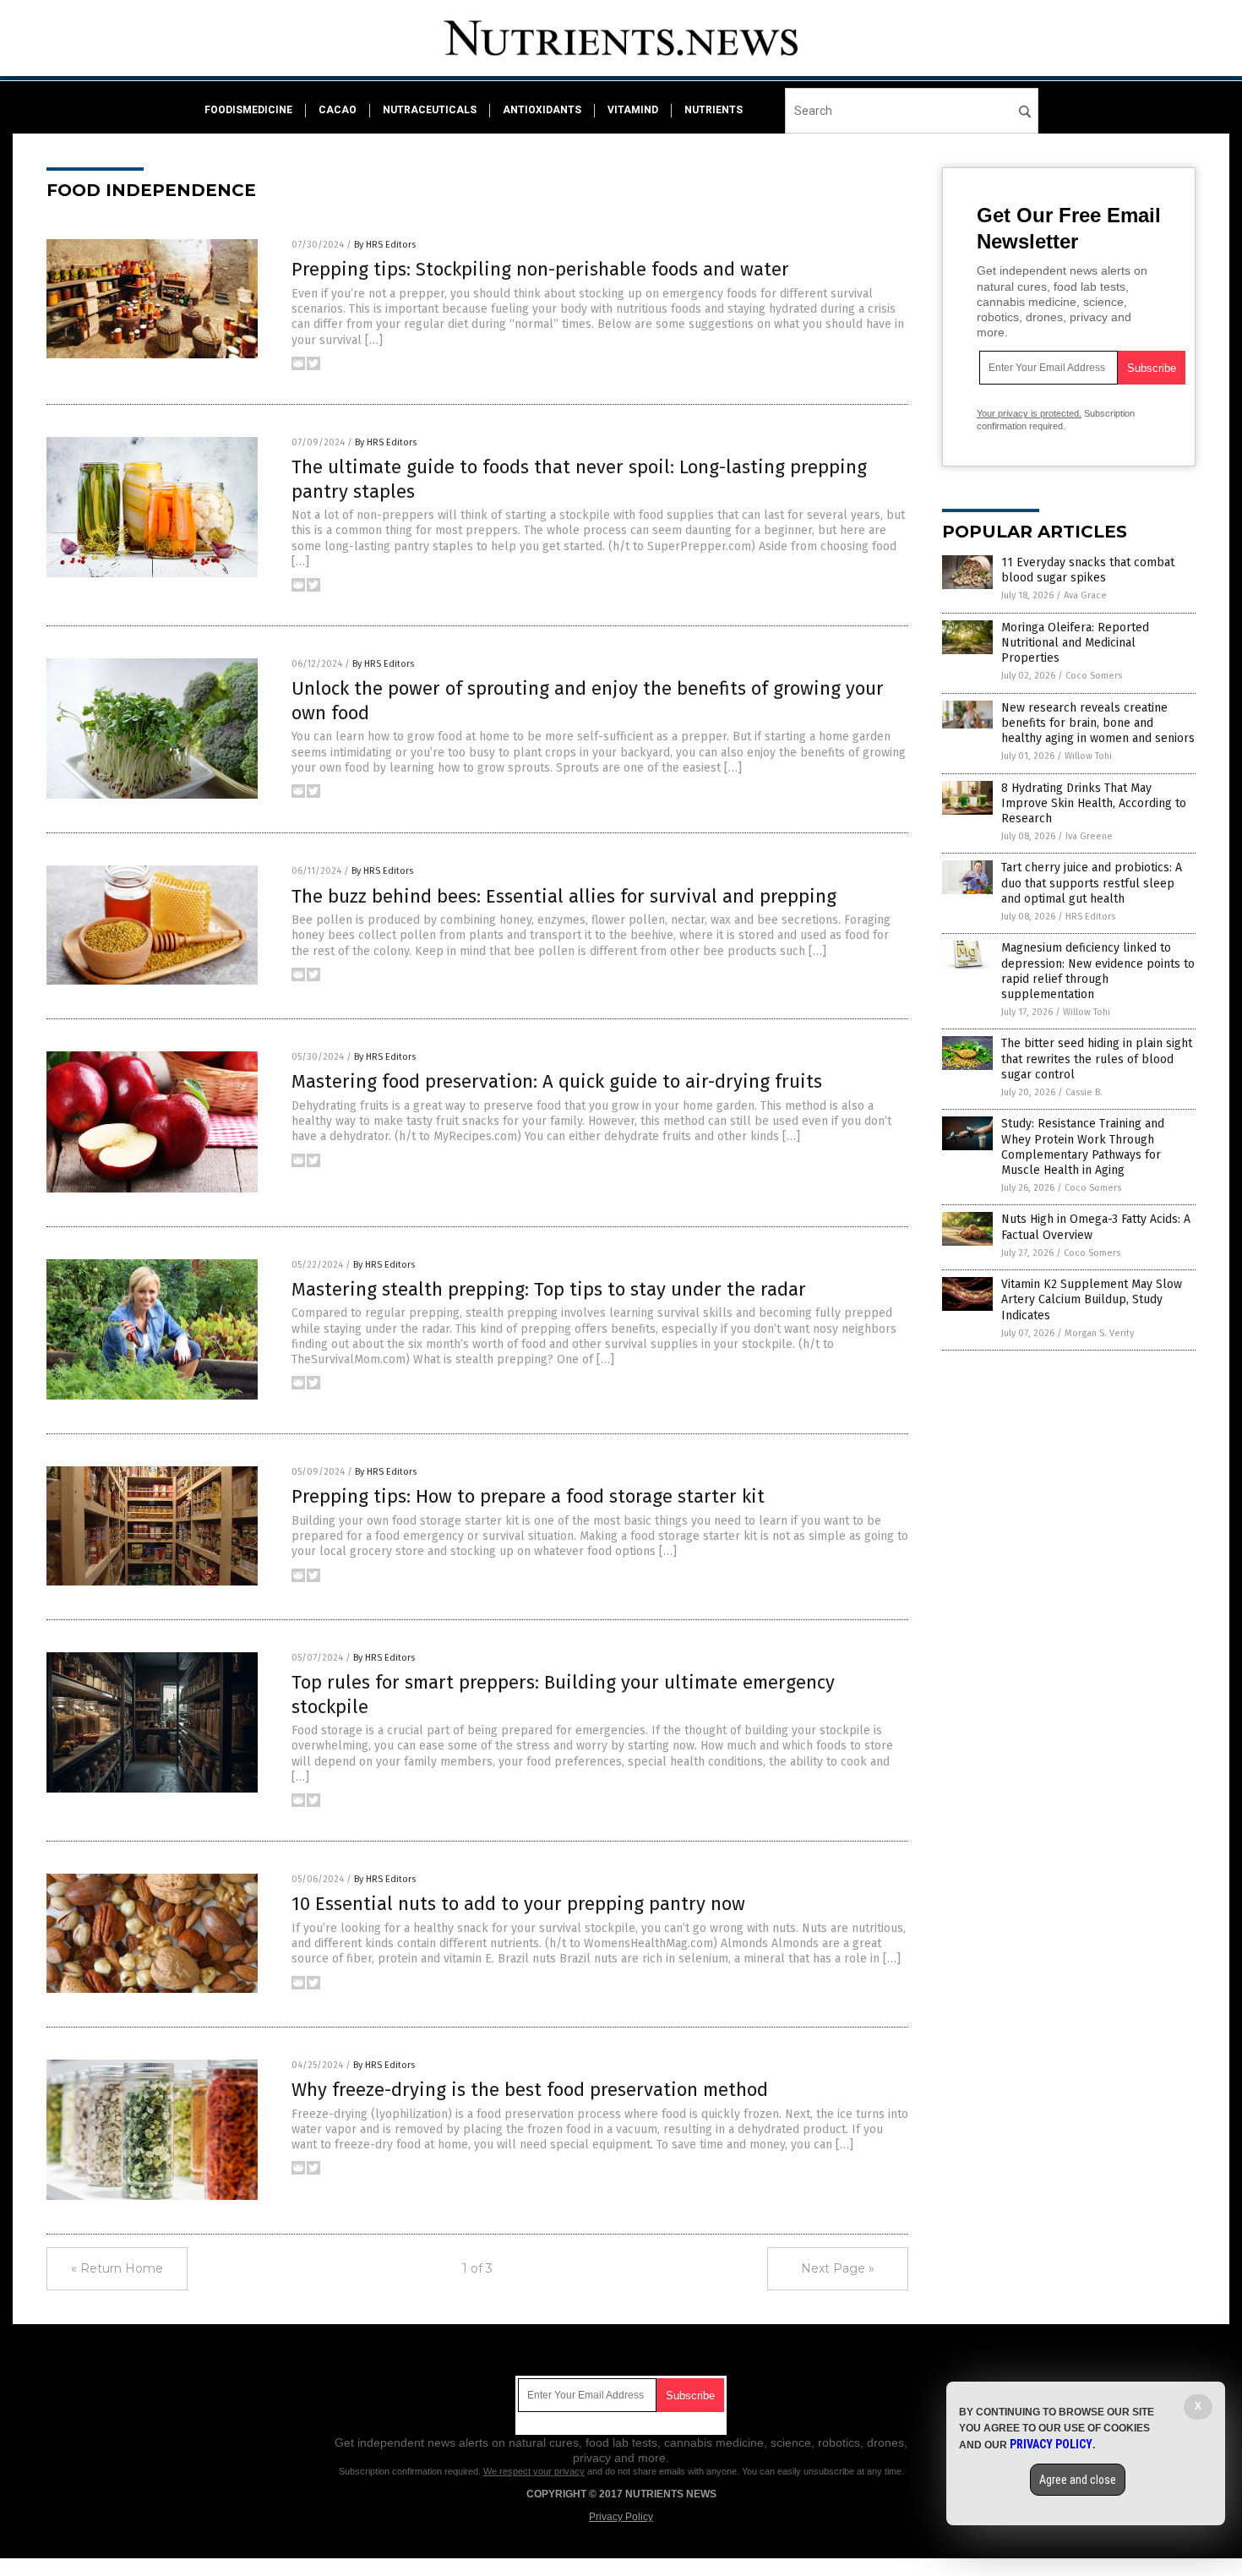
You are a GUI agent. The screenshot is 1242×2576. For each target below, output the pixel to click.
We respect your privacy (534, 2471)
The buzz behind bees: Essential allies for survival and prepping (564, 896)
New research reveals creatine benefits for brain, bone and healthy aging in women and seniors (1098, 723)
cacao (338, 110)
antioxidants (542, 110)
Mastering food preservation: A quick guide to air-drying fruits (557, 1081)
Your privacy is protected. (1029, 413)
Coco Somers (1094, 676)
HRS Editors (1090, 917)
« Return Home (117, 2268)
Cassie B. (1084, 1092)
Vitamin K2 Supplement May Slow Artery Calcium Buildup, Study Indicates (1092, 1299)
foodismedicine (248, 110)
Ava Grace (1085, 595)
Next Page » (838, 2268)
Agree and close (1078, 2480)
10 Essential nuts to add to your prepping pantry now (518, 1904)
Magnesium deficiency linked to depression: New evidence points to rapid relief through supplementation (1098, 971)
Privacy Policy (621, 2517)
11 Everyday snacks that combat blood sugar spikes (1088, 570)
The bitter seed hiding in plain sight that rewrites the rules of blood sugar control (1097, 1059)
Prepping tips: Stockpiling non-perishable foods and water (540, 269)
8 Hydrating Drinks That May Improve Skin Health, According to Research (1094, 803)
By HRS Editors (385, 245)
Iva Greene (1089, 836)
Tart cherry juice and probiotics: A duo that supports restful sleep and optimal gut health (1092, 883)
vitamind (633, 110)
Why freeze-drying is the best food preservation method (530, 2090)
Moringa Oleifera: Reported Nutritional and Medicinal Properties (1075, 643)
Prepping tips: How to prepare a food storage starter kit (528, 1496)
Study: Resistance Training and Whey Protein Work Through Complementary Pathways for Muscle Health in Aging (1083, 1147)
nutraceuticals (430, 110)
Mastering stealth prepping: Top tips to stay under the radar (549, 1289)
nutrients (714, 110)
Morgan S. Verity (1099, 1333)
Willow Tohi (1088, 756)
